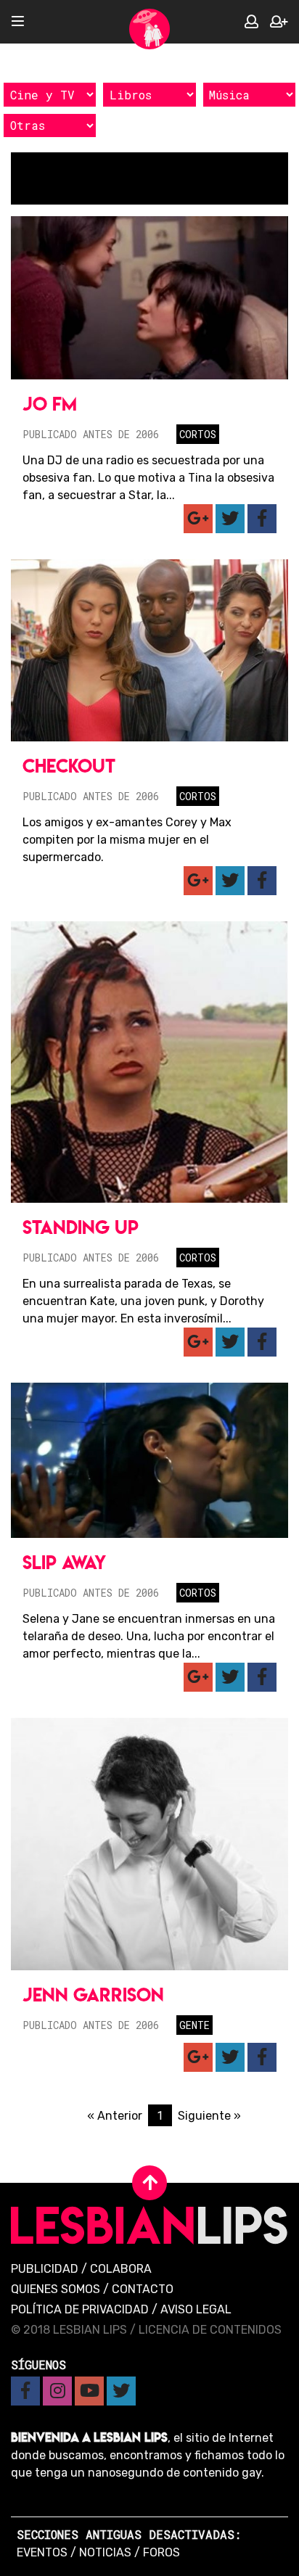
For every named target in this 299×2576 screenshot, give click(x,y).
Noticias (105, 2552)
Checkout (69, 766)
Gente (194, 2025)
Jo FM (50, 404)
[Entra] (251, 22)
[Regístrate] (279, 22)
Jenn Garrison (93, 1995)
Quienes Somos (56, 2289)
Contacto (143, 2289)
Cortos (198, 434)
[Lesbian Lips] (149, 29)
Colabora (121, 2269)
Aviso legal (196, 2309)
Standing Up (81, 1227)
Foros (161, 2552)
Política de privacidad (80, 2309)
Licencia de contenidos (210, 2330)
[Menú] (18, 22)
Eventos (42, 2552)
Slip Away (64, 1562)
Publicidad (45, 2269)
